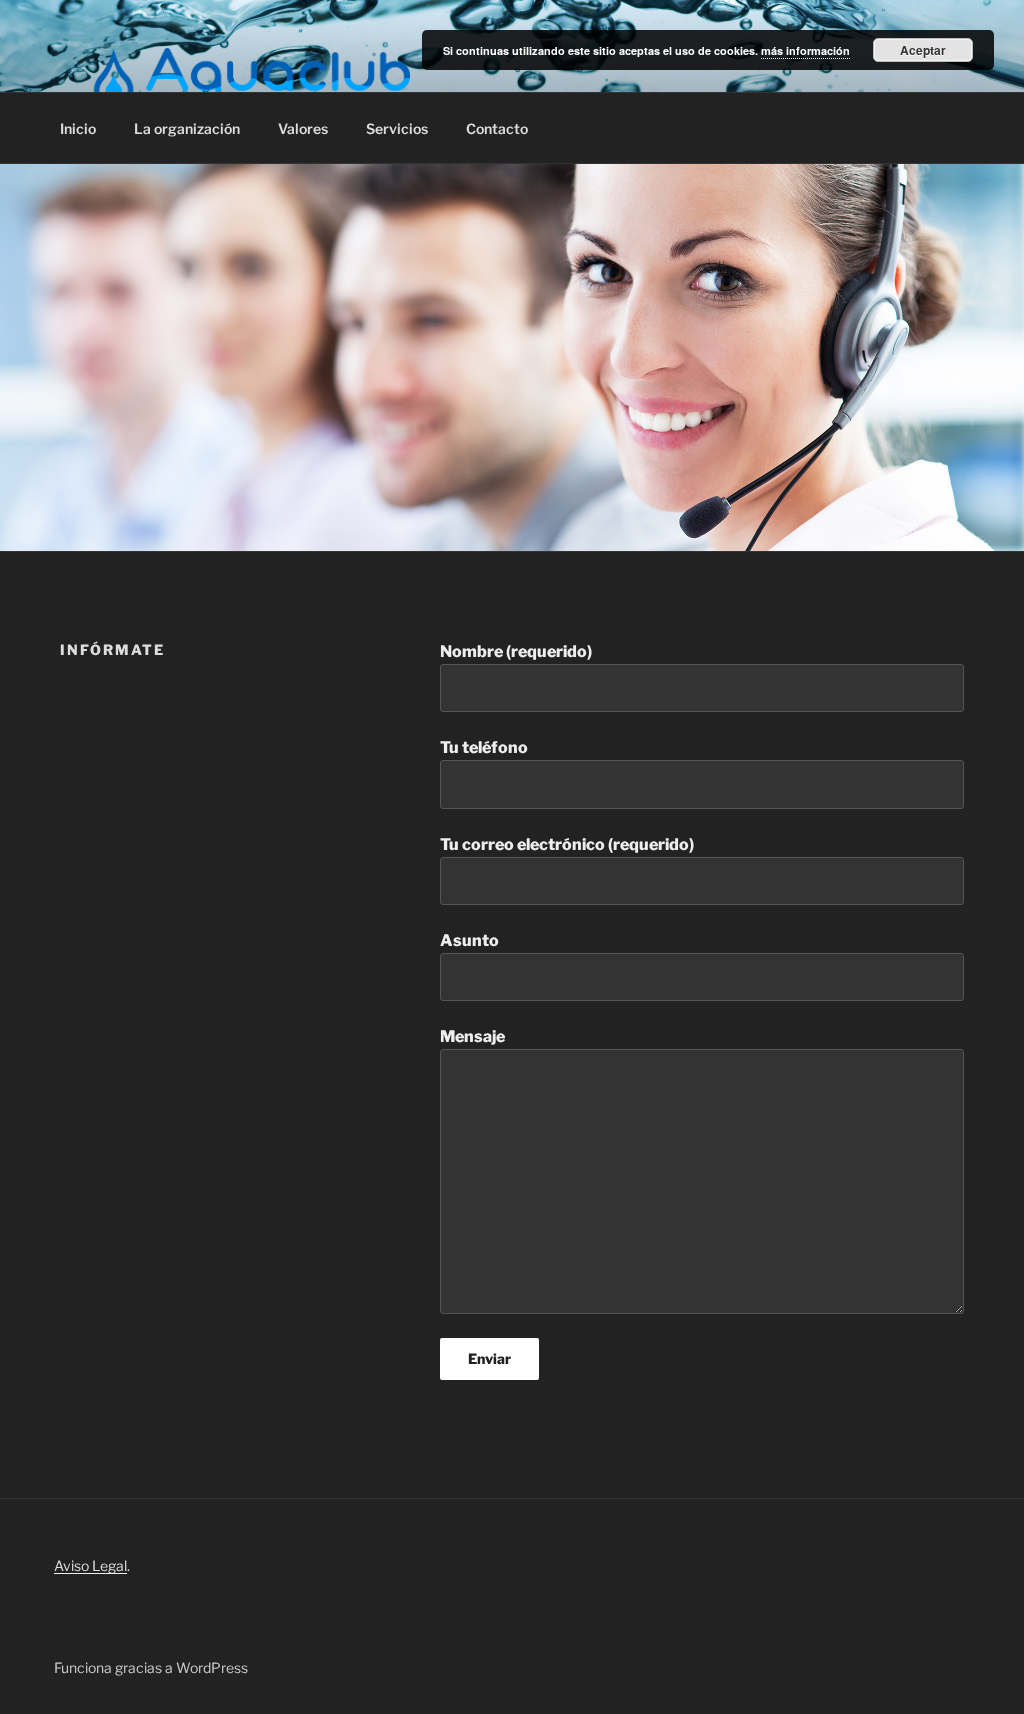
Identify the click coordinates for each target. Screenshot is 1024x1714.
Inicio (78, 128)
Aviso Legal (90, 1565)
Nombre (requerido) (516, 651)
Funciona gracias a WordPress (151, 1667)
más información (805, 50)
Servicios (397, 128)
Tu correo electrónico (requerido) (567, 844)
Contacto (497, 128)
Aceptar (923, 50)
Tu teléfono (484, 747)
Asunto (469, 940)
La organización (187, 128)
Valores (303, 128)
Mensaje (472, 1036)
